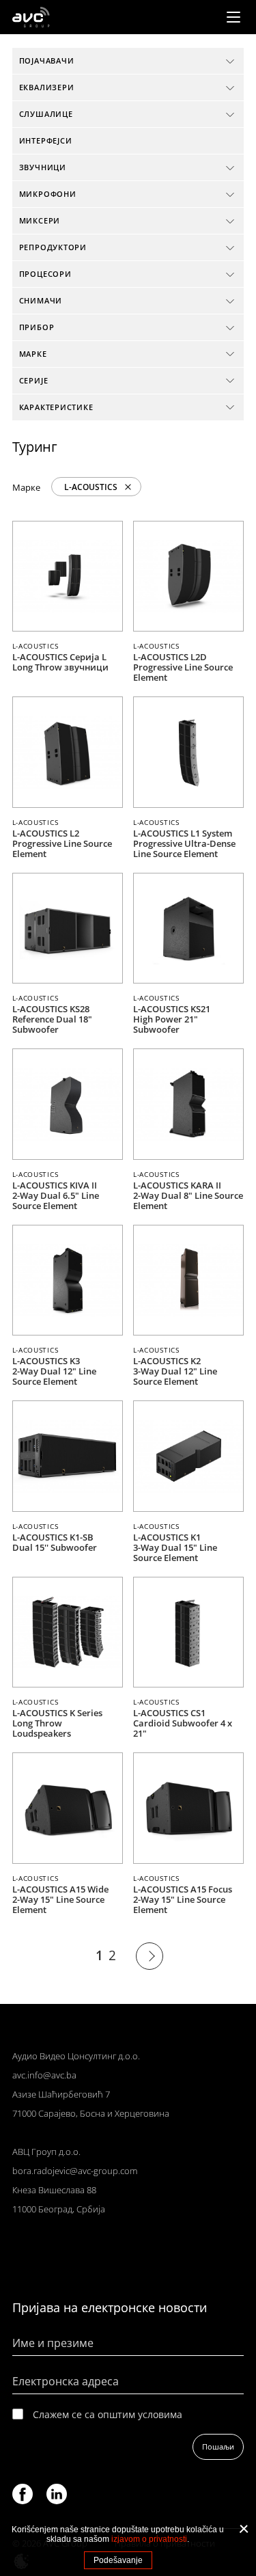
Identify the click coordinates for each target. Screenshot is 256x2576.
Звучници (43, 167)
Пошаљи (218, 2446)
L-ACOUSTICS (91, 487)
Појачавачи (47, 60)
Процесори (45, 274)
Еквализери (47, 87)
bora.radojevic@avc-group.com (75, 2171)
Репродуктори (53, 247)
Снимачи (41, 300)
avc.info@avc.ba (44, 2075)
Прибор (37, 327)
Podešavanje (118, 2560)
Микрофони (48, 194)
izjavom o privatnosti (149, 2539)
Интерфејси (46, 140)
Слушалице (46, 114)
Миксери (40, 220)
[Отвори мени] (233, 17)
